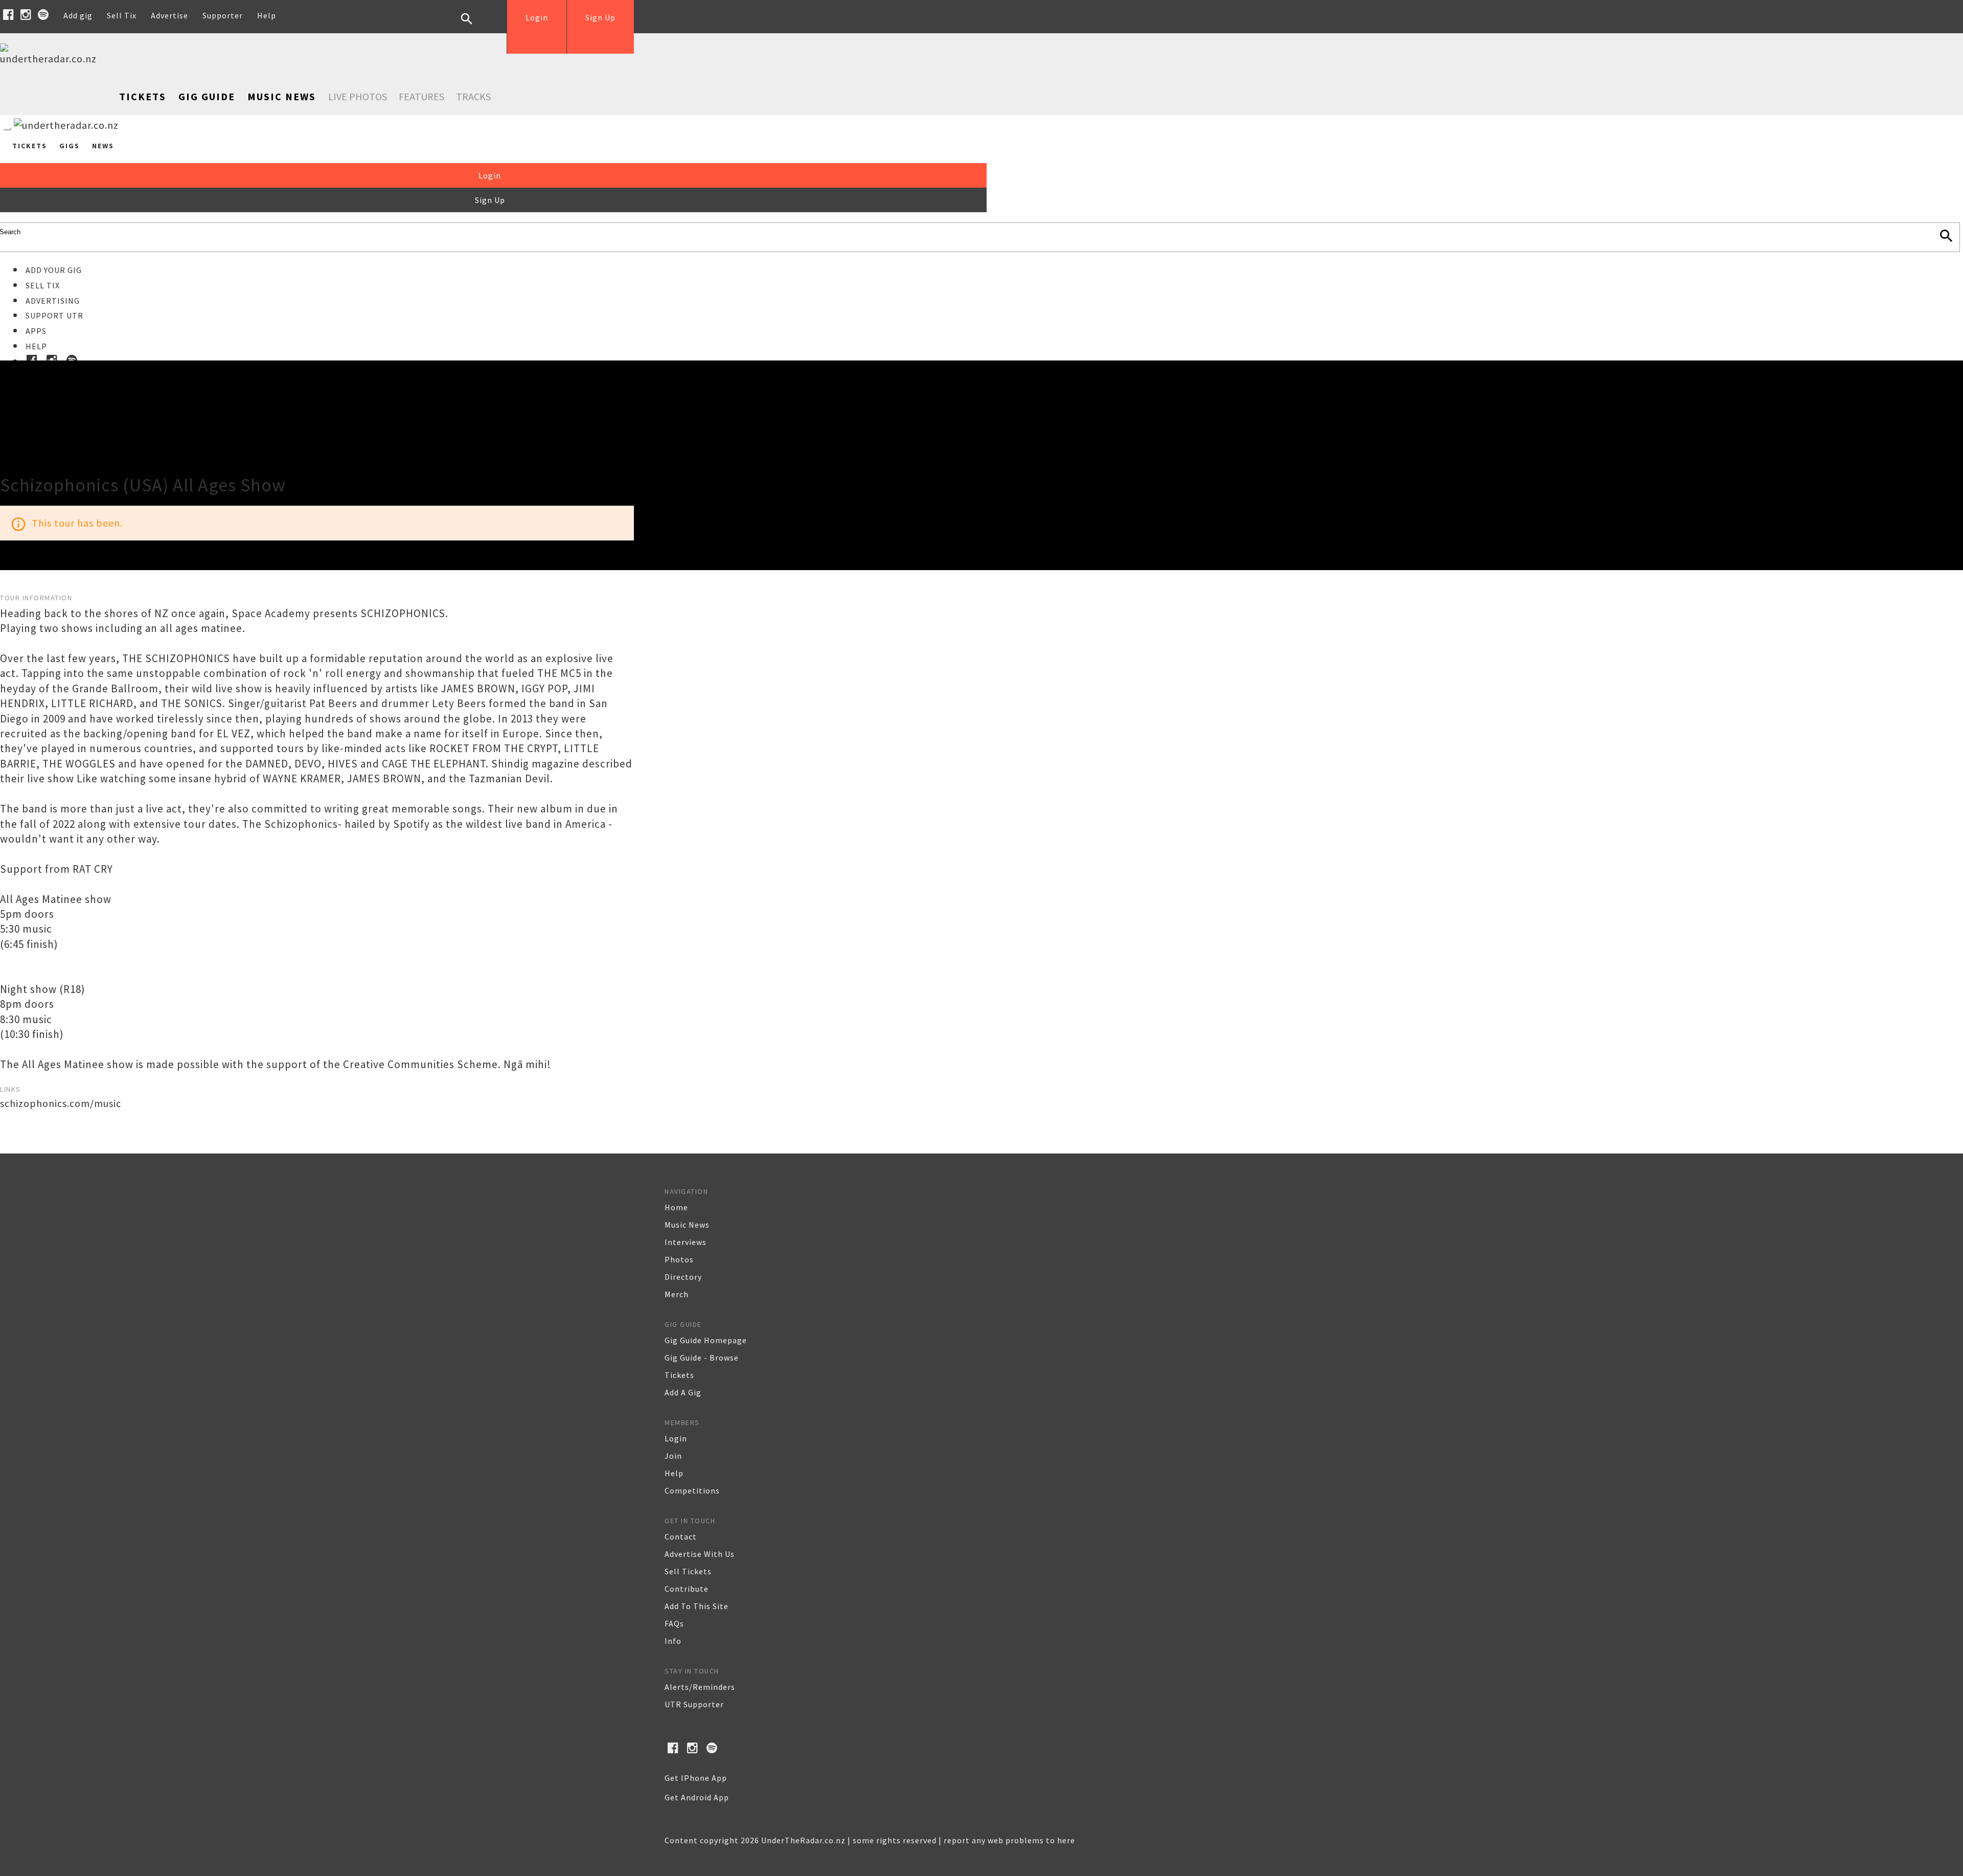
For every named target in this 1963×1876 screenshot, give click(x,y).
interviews (686, 1242)
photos (679, 1259)
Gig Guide (207, 96)
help (674, 1473)
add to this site (697, 1606)
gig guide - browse (702, 1358)
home (676, 1207)
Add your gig (54, 270)
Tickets (143, 96)
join (673, 1456)
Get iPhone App (696, 1778)
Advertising (53, 301)
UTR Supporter (694, 1704)
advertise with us (700, 1554)
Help (267, 15)
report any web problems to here (1009, 1840)
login (676, 1438)
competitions (692, 1490)
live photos (358, 96)
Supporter (223, 15)
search (474, 27)
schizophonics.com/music (61, 1103)
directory (683, 1277)
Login (537, 17)
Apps (36, 331)
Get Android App (697, 1797)
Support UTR (54, 315)
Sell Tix (122, 15)
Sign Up (600, 17)
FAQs (674, 1623)
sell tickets (688, 1571)
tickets (679, 1375)
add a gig (683, 1392)
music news (687, 1225)
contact (681, 1536)
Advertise (169, 15)
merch (677, 1294)
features (421, 96)
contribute (687, 1589)
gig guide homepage (706, 1340)
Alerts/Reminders (700, 1687)
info (673, 1641)
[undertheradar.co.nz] (51, 59)
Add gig (78, 15)
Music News (282, 96)
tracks (473, 96)
